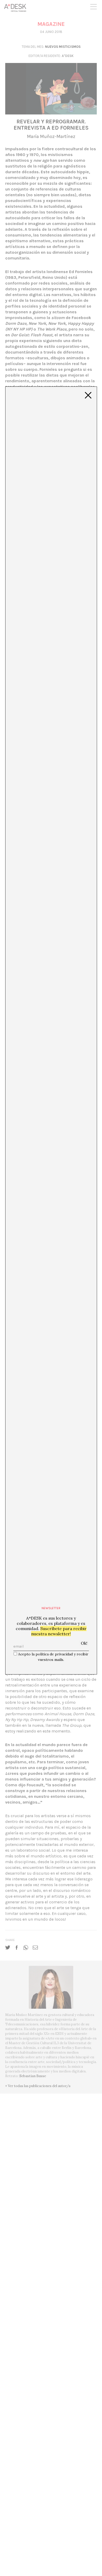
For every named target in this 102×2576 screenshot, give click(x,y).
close (88, 395)
